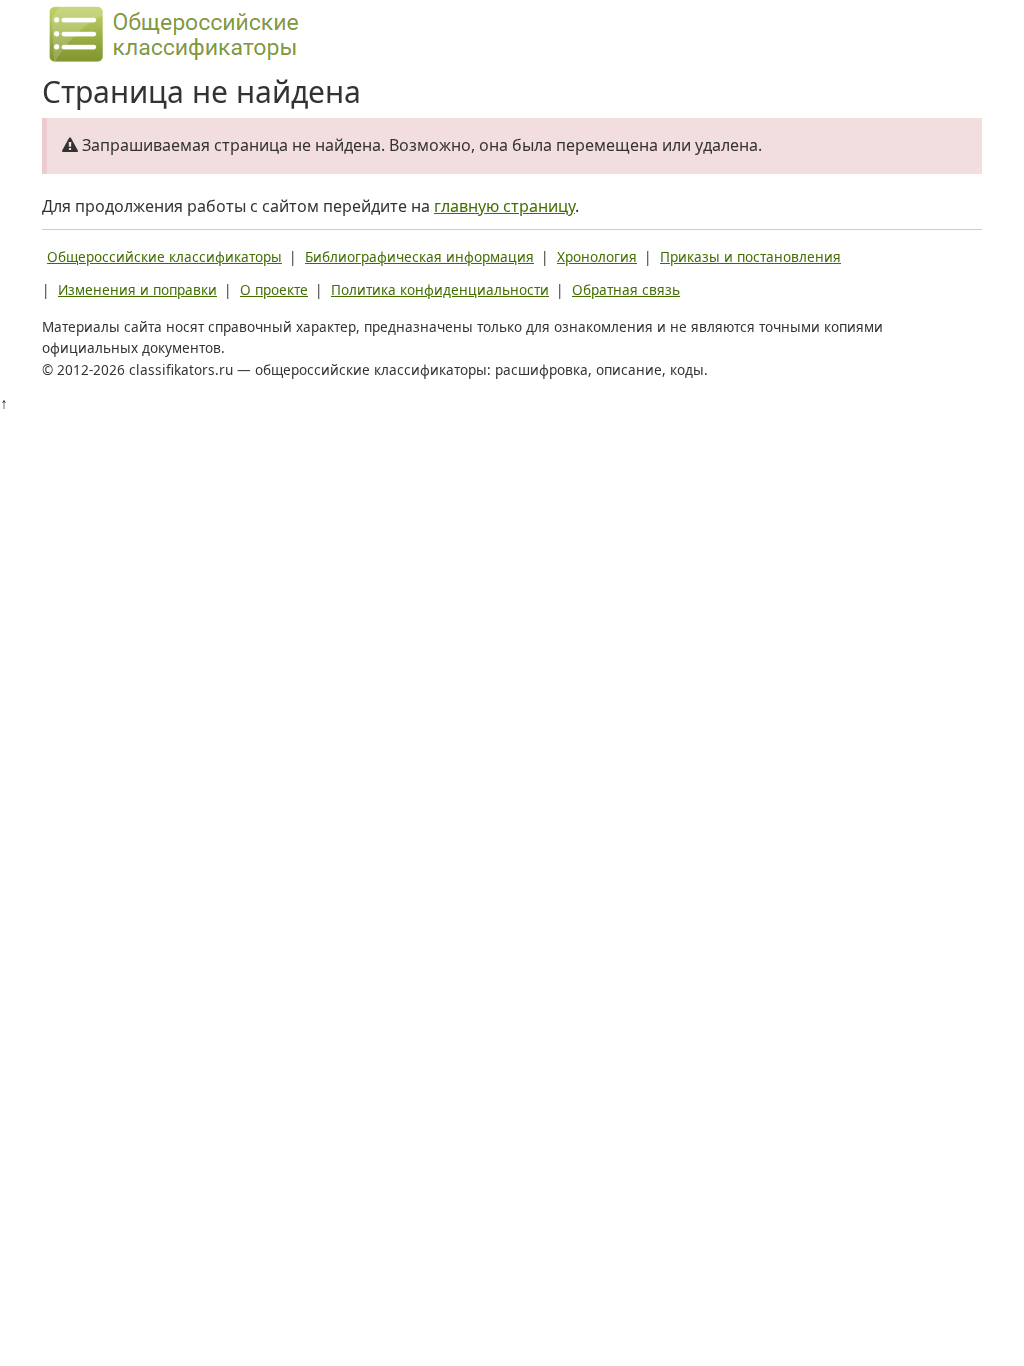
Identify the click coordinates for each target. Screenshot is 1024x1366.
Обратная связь (626, 289)
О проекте (274, 289)
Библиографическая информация (419, 256)
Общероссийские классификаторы (164, 256)
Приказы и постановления (750, 256)
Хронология (597, 256)
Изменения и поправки (137, 289)
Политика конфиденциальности (440, 289)
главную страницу (504, 206)
